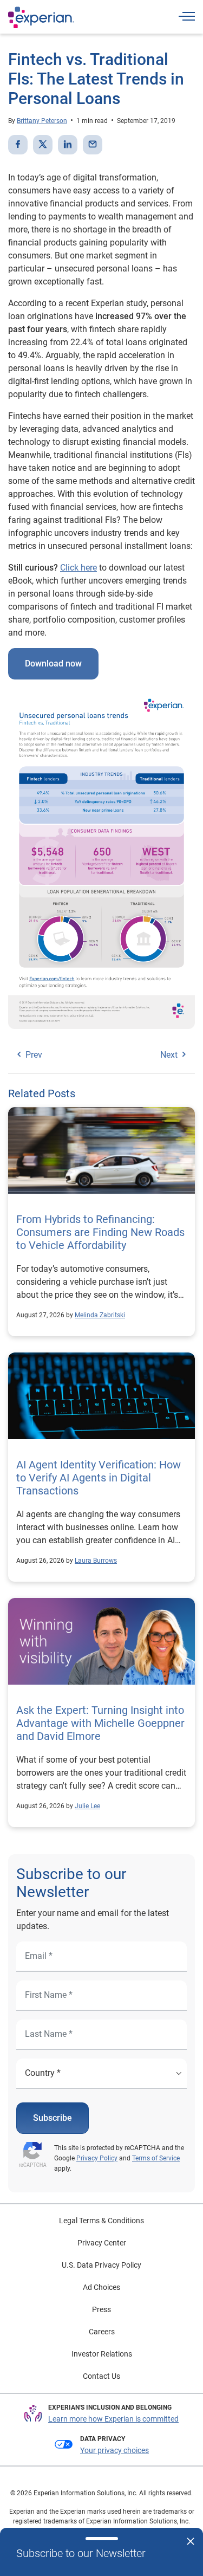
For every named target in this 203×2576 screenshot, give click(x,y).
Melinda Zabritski (100, 1315)
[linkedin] (68, 145)
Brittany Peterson (42, 121)
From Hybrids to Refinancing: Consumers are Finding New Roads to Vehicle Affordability (100, 1232)
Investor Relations (102, 2354)
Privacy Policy (97, 2158)
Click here (78, 568)
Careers (102, 2332)
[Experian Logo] (41, 17)
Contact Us (101, 2376)
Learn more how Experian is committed (113, 2419)
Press (101, 2309)
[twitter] (43, 145)
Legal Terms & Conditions (101, 2221)
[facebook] (18, 145)
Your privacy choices (114, 2450)
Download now (53, 664)
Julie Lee (87, 1806)
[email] (93, 145)
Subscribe (53, 2118)
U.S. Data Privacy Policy (101, 2265)
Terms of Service (156, 2158)
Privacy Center (102, 2243)
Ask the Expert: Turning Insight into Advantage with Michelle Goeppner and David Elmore (100, 1723)
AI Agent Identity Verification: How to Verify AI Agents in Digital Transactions (99, 1478)
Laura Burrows (96, 1561)
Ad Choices (101, 2287)
